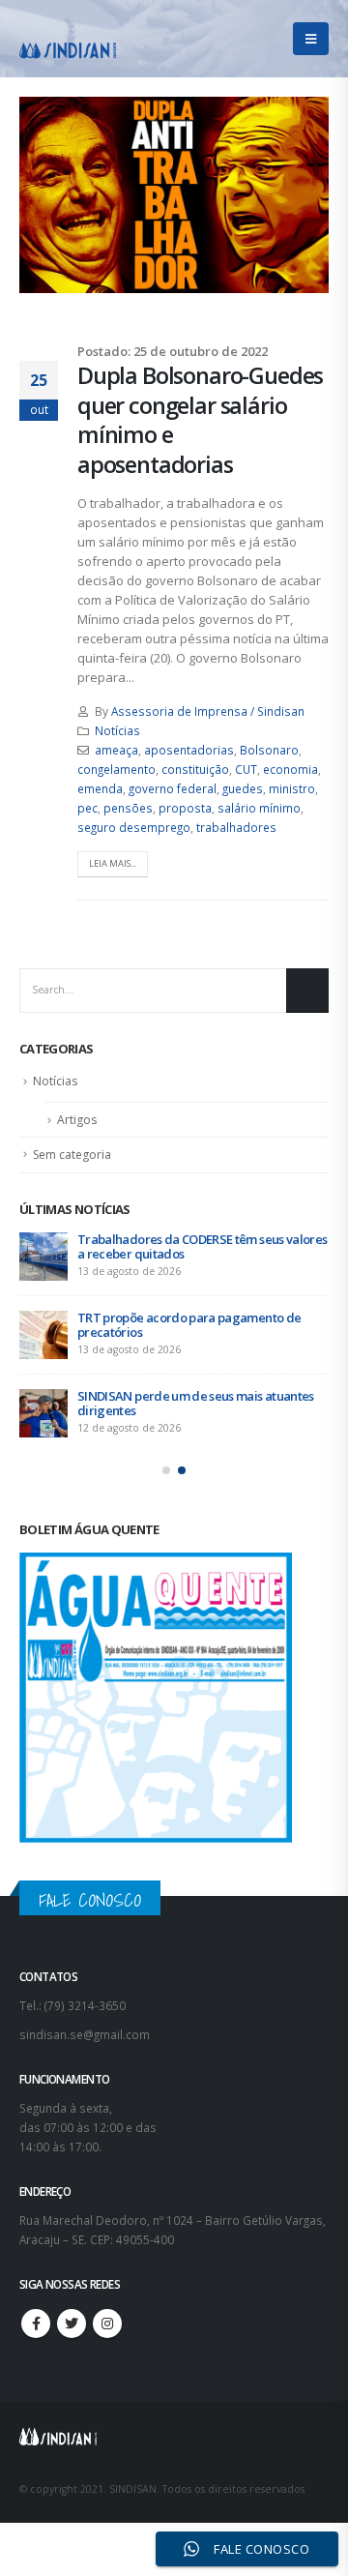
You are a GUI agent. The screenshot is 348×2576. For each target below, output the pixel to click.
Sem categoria (72, 1155)
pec (87, 808)
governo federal (173, 788)
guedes (243, 788)
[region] (174, 2399)
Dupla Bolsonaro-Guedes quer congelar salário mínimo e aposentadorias (200, 419)
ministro (292, 788)
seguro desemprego (134, 827)
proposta (185, 808)
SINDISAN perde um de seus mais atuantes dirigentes (196, 1403)
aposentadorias (189, 750)
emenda (100, 788)
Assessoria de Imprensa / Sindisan (208, 711)
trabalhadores (236, 827)
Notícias (117, 730)
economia (290, 769)
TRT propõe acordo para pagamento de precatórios (189, 1325)
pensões (128, 808)
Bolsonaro (269, 750)
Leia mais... (113, 863)
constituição (195, 769)
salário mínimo (259, 808)
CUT (246, 769)
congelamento (116, 769)
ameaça (116, 750)
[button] (166, 1470)
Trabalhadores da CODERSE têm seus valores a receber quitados (202, 1246)
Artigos (77, 1120)
